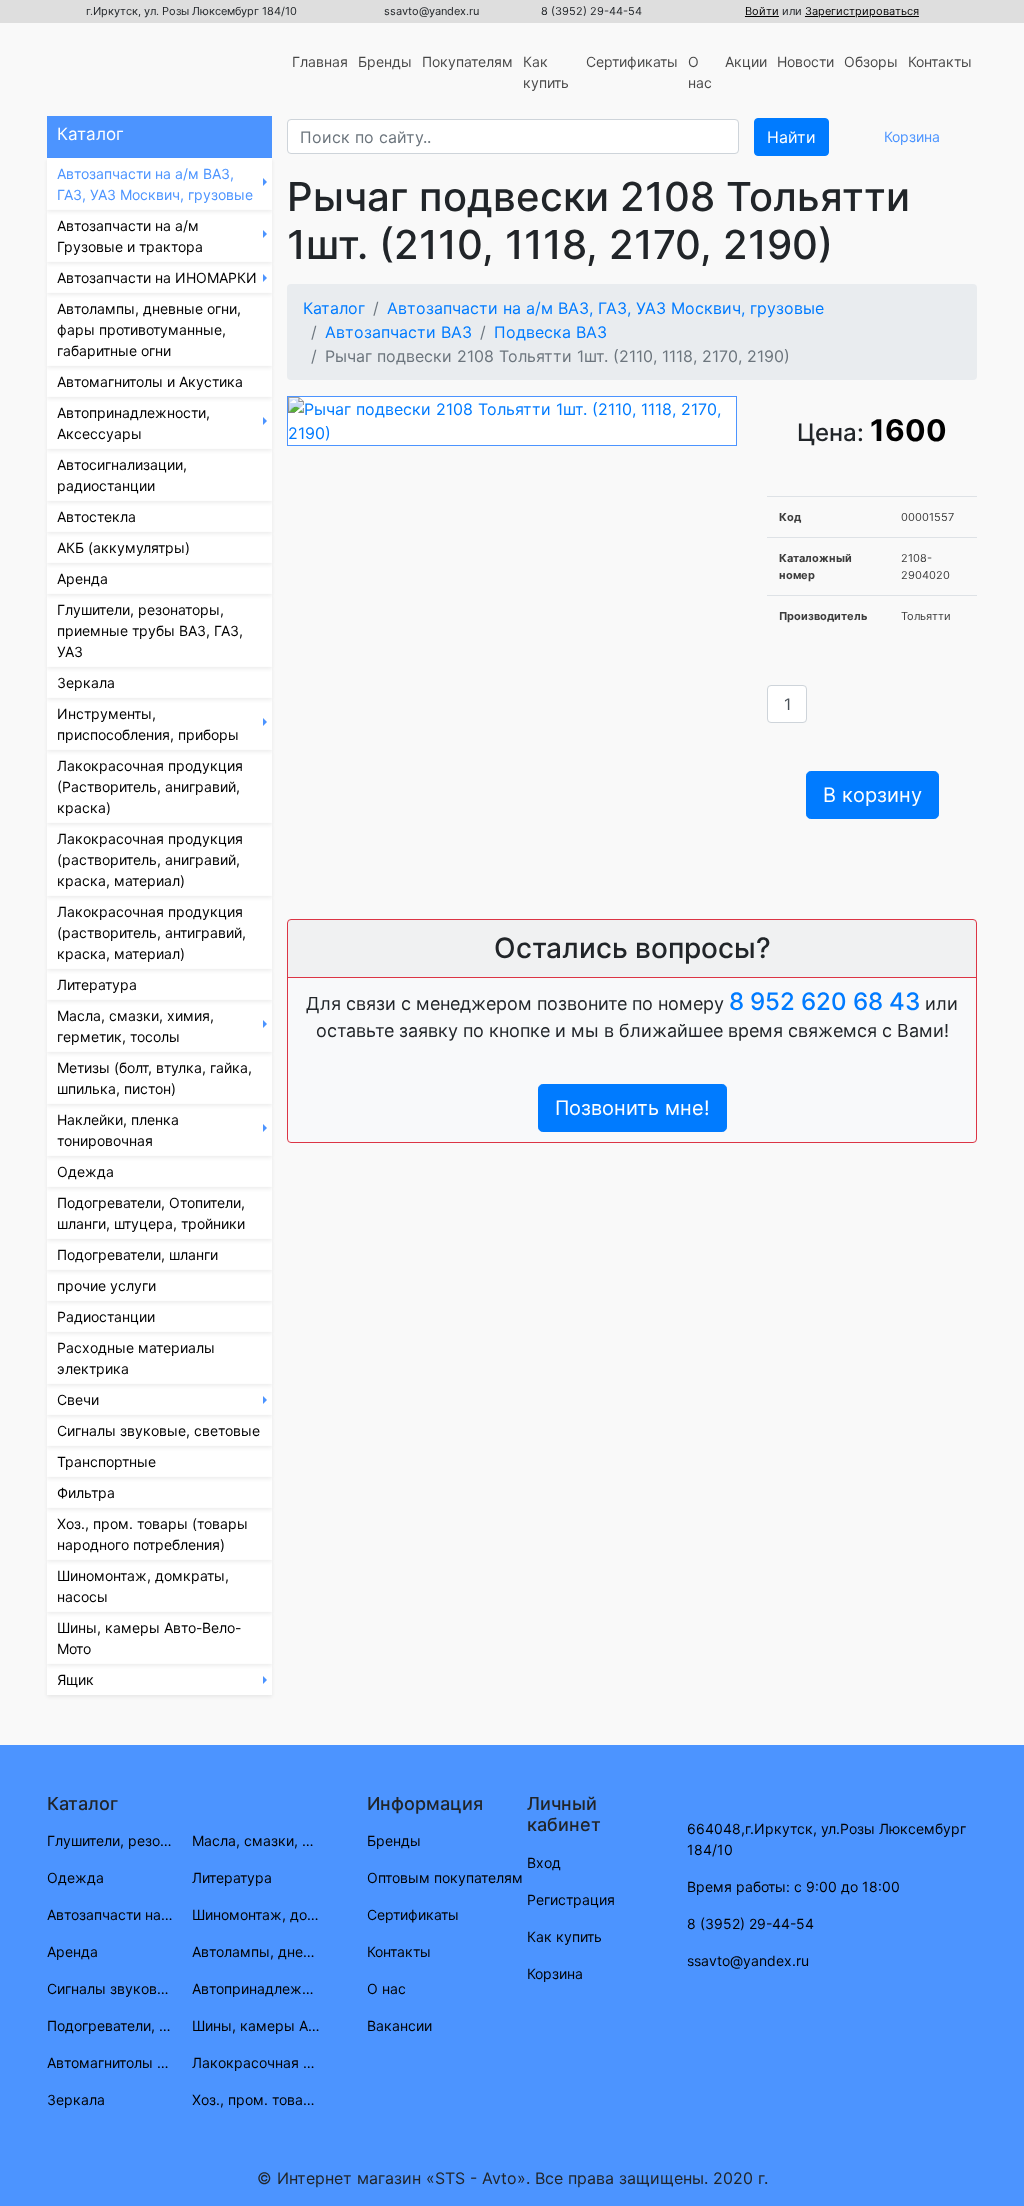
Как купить (546, 72)
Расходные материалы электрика (136, 1358)
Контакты (940, 61)
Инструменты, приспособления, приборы (148, 724)
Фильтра (86, 1492)
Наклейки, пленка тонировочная (118, 1130)
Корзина (555, 1973)
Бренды (385, 61)
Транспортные (106, 1461)
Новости (805, 61)
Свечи (78, 1399)
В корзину (872, 795)
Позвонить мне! (632, 1108)
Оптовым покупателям (445, 1877)
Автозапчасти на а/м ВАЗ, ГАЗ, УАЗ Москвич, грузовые (155, 184)
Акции (746, 61)
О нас (700, 72)
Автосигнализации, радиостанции (122, 475)
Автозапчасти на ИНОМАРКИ (157, 277)
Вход (544, 1862)
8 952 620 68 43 (824, 1001)
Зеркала (86, 682)
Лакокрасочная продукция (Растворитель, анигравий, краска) (150, 786)
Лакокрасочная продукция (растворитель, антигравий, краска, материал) (151, 932)
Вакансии (399, 2025)
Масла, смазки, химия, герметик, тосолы (135, 1026)
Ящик (75, 1679)
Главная (320, 61)
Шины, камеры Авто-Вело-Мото (149, 1638)
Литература (97, 984)
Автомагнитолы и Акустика (150, 381)
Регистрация (571, 1899)
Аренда (82, 578)
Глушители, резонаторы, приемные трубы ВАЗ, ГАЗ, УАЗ (150, 630)
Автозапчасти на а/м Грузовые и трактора (130, 236)
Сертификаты (632, 61)
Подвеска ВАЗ (550, 332)
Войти (762, 11)
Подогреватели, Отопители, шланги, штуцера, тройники (151, 1213)
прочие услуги (106, 1285)
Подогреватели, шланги (137, 1254)
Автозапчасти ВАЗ (398, 332)
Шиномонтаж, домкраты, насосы (143, 1586)
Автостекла (96, 516)
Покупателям (467, 61)
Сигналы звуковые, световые (158, 1430)
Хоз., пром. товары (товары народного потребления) (152, 1534)
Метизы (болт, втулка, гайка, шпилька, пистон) (154, 1078)
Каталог (334, 308)
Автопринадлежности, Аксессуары (133, 423)
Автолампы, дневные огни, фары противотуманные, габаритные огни (149, 329)
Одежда (85, 1171)
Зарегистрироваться (862, 11)
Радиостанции (106, 1316)
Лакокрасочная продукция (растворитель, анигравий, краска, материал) (150, 859)
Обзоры (871, 61)
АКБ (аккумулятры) (123, 547)
